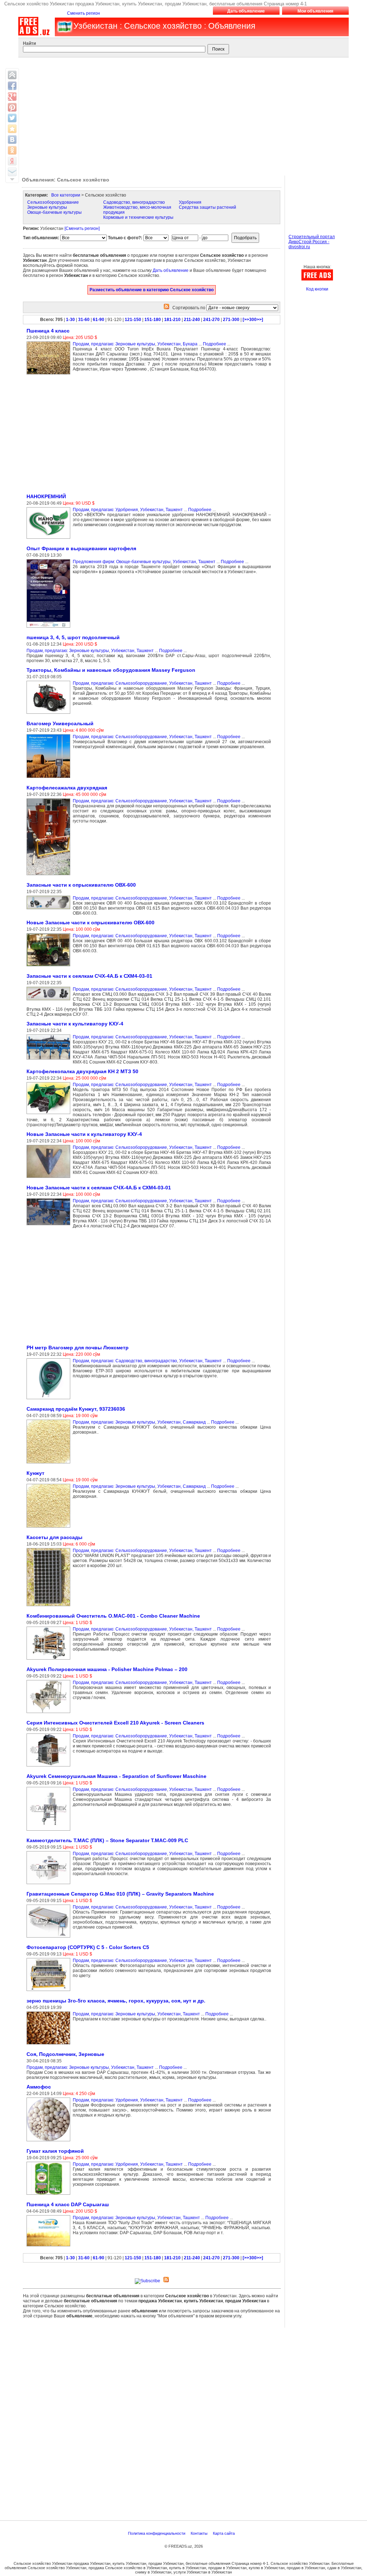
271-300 (231, 320)
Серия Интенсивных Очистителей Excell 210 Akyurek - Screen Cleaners (115, 1723)
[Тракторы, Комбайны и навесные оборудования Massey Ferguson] (50, 714)
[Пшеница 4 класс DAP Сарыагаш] (50, 2247)
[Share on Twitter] (12, 118)
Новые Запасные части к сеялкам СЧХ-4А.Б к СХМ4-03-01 (99, 1188)
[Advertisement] (182, 115)
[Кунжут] (50, 1528)
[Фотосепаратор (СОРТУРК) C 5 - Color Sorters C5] (50, 1991)
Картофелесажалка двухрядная (67, 788)
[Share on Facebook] (12, 86)
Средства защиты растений (208, 207)
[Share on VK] (12, 140)
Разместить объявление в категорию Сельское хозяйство (152, 290)
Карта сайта (224, 2533)
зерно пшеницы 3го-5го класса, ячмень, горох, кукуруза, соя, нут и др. (116, 2001)
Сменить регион (84, 13)
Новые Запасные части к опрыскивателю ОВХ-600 (90, 923)
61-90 (99, 320)
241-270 (211, 320)
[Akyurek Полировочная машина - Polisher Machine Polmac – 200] (50, 1713)
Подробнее (215, 344)
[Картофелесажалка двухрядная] (50, 876)
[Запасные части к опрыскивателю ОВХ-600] (50, 910)
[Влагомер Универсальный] (50, 778)
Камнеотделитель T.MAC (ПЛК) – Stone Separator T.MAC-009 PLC (107, 1840)
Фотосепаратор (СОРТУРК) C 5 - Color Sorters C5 (88, 1947)
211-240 (192, 320)
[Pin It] (12, 107)
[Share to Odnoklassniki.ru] (12, 150)
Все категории (66, 195)
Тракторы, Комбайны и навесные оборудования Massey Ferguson (111, 670)
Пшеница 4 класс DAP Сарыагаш (68, 2204)
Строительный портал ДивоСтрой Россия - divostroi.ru (312, 242)
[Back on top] (12, 75)
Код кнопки (317, 289)
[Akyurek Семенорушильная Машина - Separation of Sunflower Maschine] (50, 1831)
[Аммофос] (50, 2142)
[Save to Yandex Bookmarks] (12, 161)
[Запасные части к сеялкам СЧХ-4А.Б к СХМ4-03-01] (50, 1001)
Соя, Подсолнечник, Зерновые (65, 2054)
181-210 (172, 320)
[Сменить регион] (82, 228)
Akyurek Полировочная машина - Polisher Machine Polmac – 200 (107, 1669)
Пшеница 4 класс (48, 331)
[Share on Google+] (12, 96)
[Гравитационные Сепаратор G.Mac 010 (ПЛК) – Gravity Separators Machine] (50, 1938)
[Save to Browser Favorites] (12, 129)
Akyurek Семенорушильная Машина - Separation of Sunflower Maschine (116, 1776)
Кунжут (35, 1473)
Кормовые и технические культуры (138, 217)
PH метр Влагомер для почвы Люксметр (78, 1348)
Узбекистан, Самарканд (182, 1422)
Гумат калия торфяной (55, 2151)
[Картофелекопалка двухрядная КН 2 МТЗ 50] (50, 1114)
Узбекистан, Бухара (177, 344)
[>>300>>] (253, 320)
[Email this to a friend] (12, 172)
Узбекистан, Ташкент (161, 510)
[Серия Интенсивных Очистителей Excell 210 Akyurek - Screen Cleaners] (50, 1767)
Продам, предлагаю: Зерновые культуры (114, 344)
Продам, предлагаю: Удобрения (105, 510)
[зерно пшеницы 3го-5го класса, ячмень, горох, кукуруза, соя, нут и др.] (50, 2045)
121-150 (133, 320)
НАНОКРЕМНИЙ (46, 496)
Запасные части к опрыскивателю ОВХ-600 (81, 885)
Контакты (200, 2533)
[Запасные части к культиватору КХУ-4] (50, 1060)
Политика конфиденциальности (157, 2533)
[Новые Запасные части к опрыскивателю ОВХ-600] (50, 967)
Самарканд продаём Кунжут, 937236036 (76, 1409)
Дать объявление (246, 11)
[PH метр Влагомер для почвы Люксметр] (50, 1400)
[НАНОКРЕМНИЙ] (50, 539)
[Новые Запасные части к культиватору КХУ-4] (50, 1178)
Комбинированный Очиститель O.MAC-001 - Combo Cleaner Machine (113, 1616)
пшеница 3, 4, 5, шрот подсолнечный (73, 637)
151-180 (153, 320)
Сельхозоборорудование (53, 202)
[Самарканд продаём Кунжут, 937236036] (50, 1464)
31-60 (84, 320)
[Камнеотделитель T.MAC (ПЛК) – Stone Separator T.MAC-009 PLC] (50, 1884)
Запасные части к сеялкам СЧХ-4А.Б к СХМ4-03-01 (89, 976)
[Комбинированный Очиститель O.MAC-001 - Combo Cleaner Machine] (50, 1660)
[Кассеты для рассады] (50, 1607)
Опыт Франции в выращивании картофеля (81, 548)
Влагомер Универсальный (60, 723)
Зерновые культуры (47, 207)
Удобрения (190, 202)
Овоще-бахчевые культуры (54, 212)
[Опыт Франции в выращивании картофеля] (50, 628)
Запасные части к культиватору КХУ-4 (75, 1024)
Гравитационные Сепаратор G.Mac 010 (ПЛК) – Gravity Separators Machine (120, 1894)
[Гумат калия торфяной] (50, 2195)
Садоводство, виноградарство (134, 202)
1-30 (70, 320)
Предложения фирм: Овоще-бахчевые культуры (122, 562)
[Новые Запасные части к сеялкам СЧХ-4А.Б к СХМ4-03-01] (50, 1226)
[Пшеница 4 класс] (50, 375)
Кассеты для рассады (54, 1537)
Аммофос (39, 2087)
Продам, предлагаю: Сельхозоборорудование (120, 683)
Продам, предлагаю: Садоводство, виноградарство (125, 1361)
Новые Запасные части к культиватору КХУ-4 (84, 1134)
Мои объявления (315, 11)
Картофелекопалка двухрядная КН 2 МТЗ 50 (82, 1071)
